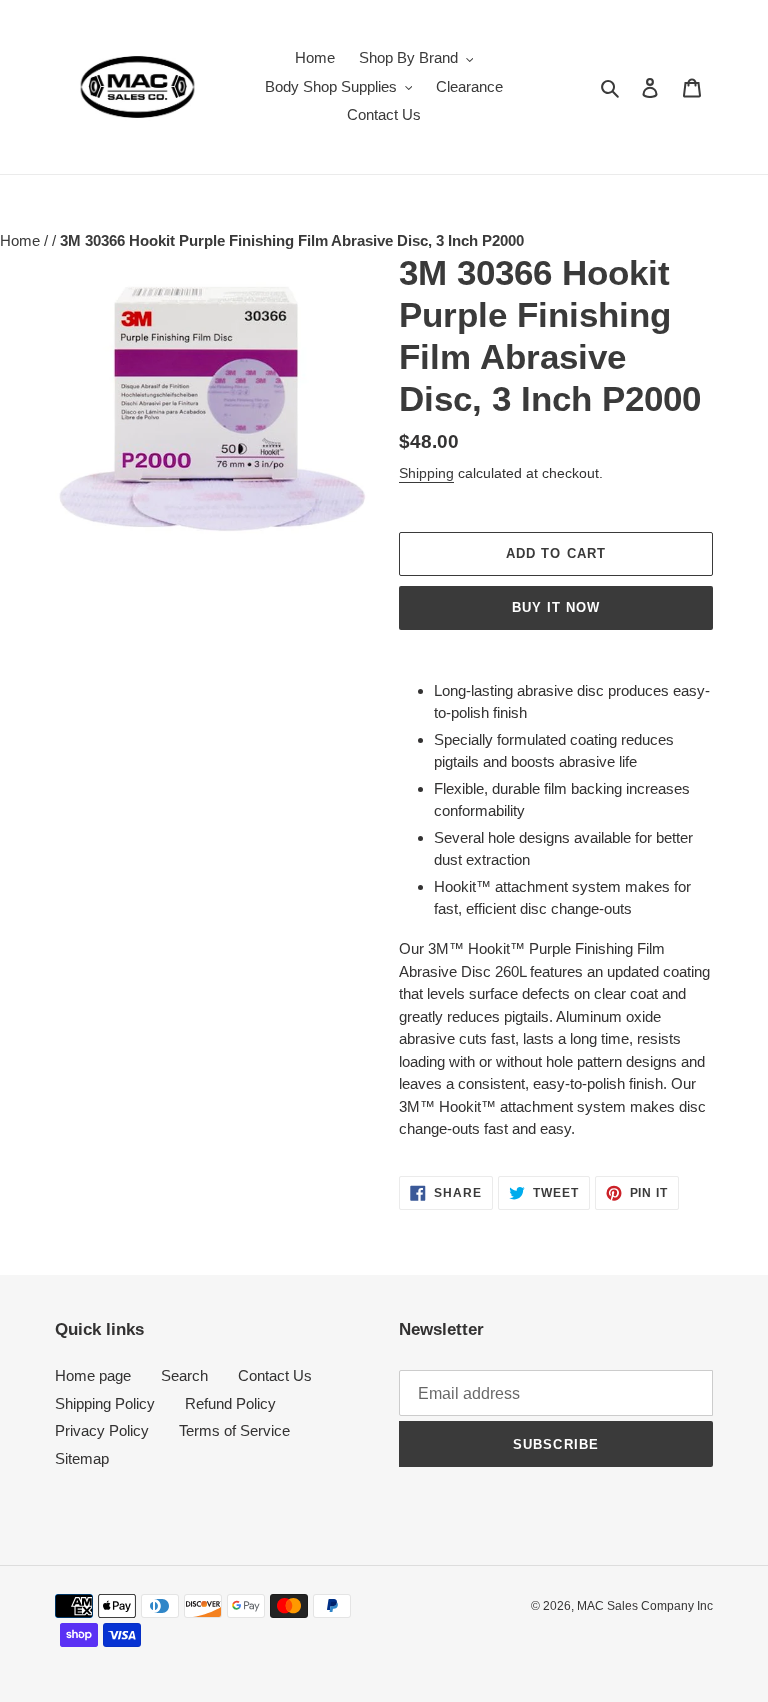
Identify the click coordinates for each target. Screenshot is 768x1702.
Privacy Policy (102, 1430)
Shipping (426, 473)
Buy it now (556, 607)
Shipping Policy (105, 1403)
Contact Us (275, 1375)
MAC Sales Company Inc (645, 1606)
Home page (93, 1375)
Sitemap (82, 1458)
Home (22, 240)
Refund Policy (230, 1403)
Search (184, 1375)
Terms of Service (234, 1430)
